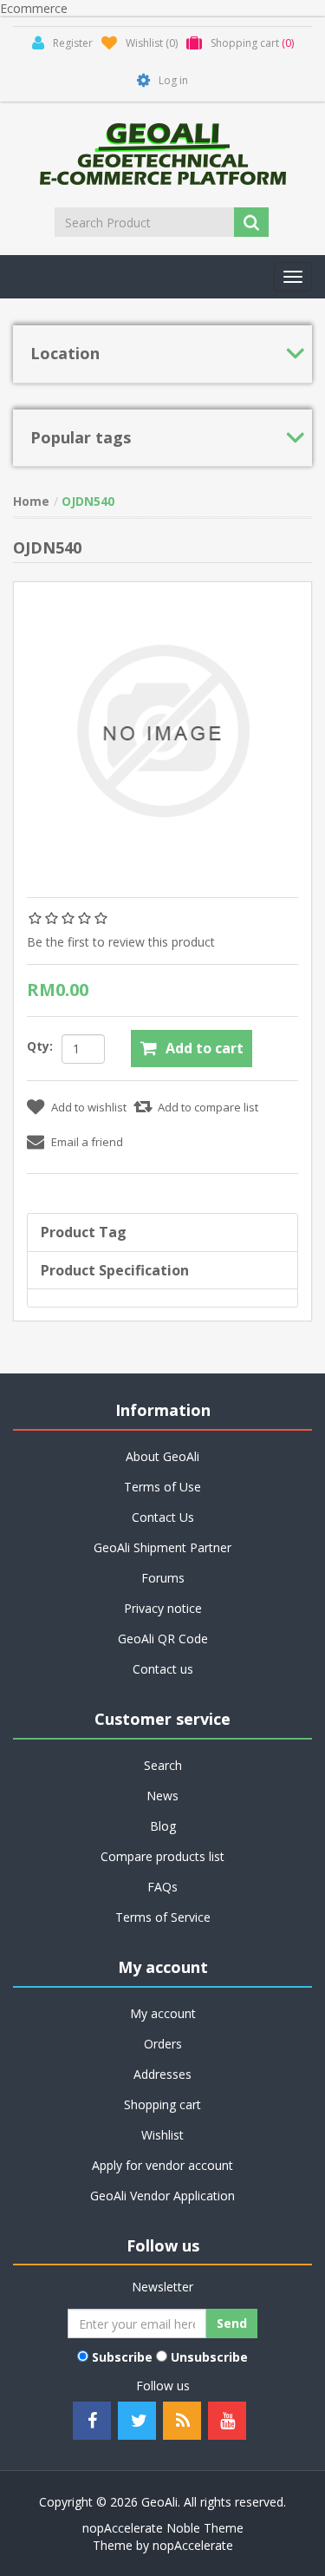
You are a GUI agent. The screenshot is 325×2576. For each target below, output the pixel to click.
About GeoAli (162, 1456)
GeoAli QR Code (163, 1639)
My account (163, 2013)
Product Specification (115, 1270)
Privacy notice (163, 1608)
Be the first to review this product (121, 942)
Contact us (163, 1669)
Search (163, 1765)
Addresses (162, 2074)
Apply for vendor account (162, 2165)
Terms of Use (162, 1487)
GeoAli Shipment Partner (162, 1547)
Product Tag (84, 1232)
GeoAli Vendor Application (162, 2196)
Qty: (40, 1046)
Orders (163, 2044)
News (162, 1796)
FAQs (162, 1887)
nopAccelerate (193, 2545)
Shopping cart (162, 2104)
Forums (163, 1578)
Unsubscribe (209, 2357)
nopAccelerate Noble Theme (163, 2528)
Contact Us (163, 1517)
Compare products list (162, 1856)
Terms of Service (163, 1917)
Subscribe (122, 2357)
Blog (163, 1826)
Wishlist (162, 2135)
